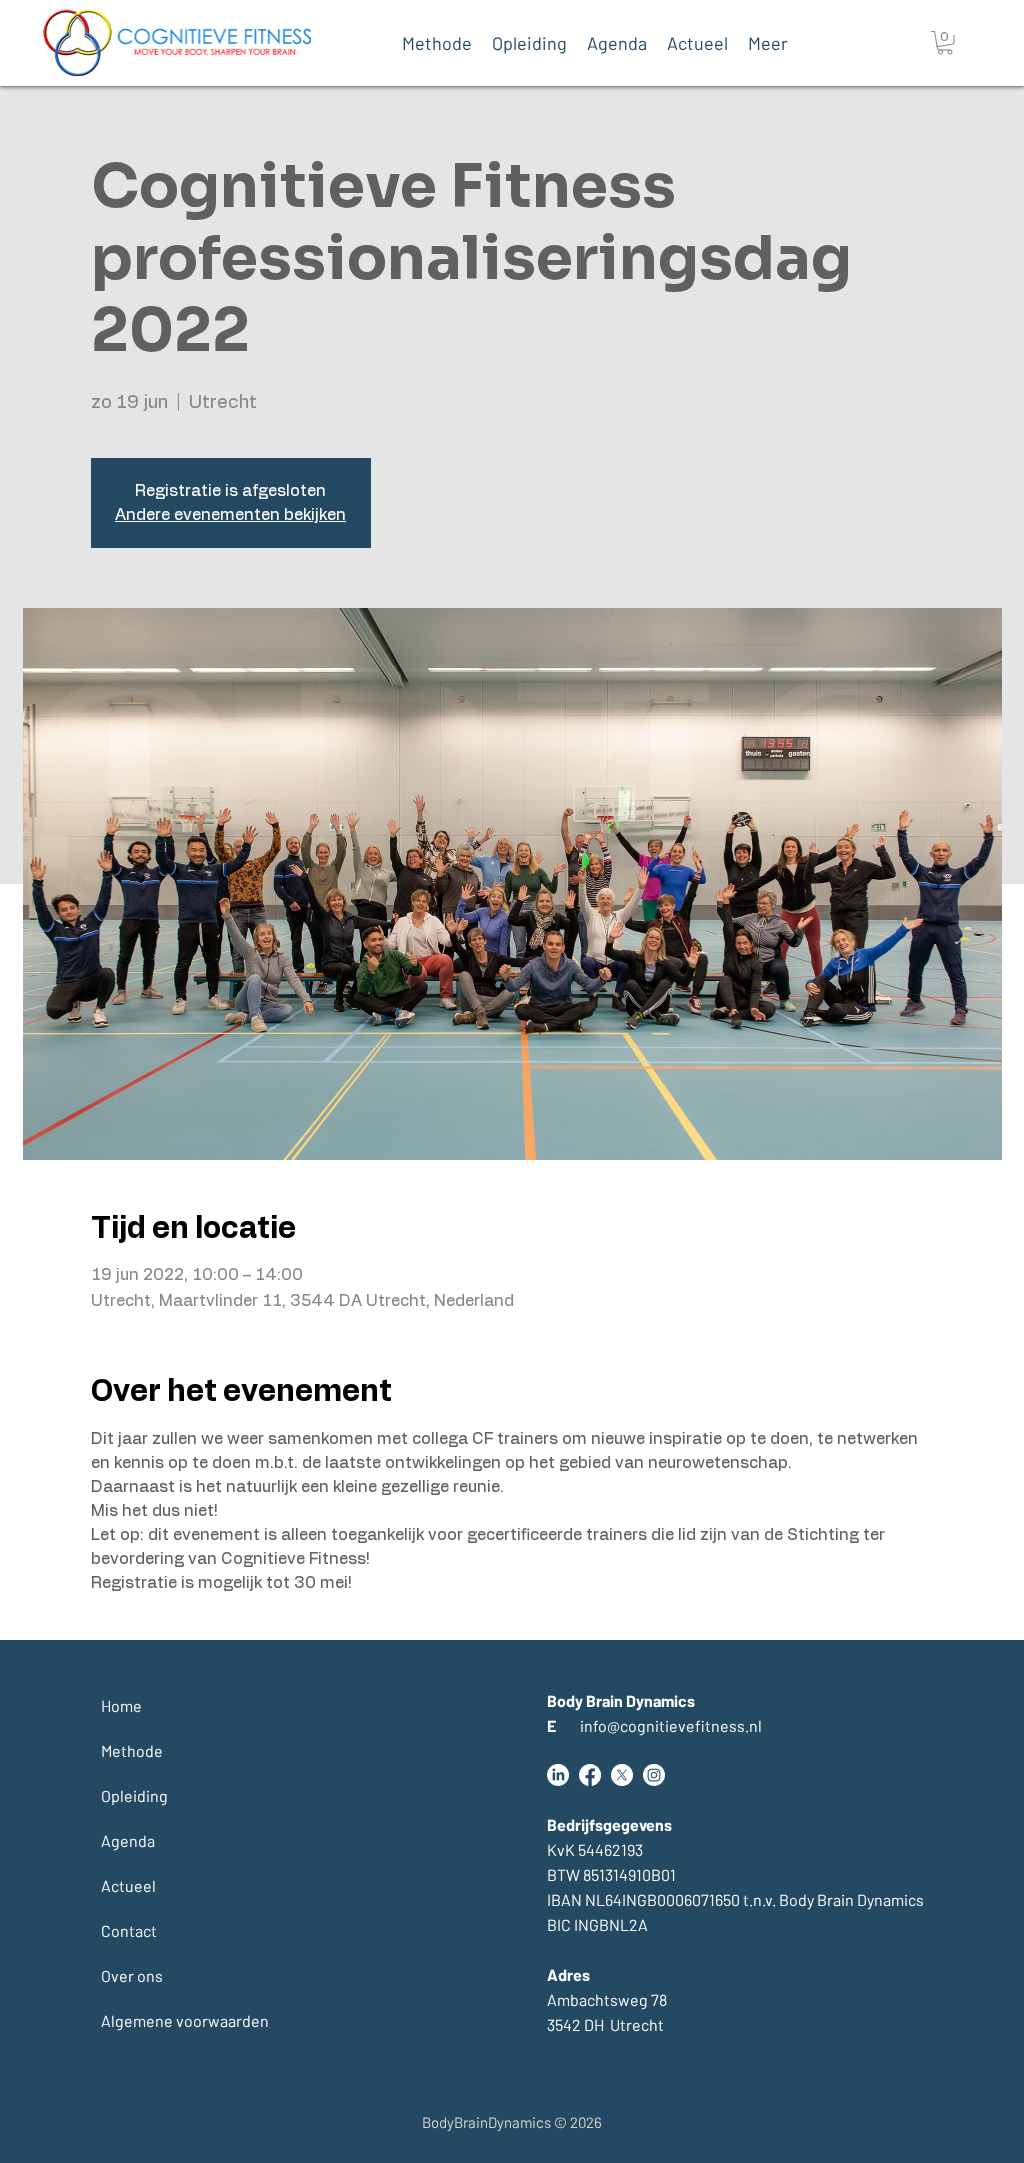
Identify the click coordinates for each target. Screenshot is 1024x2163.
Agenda (128, 1840)
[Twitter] (622, 1775)
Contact (129, 1930)
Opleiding (134, 1795)
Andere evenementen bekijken (230, 515)
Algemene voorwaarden (149, 2020)
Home (121, 1705)
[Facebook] (590, 1775)
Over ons (132, 1975)
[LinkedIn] (558, 1775)
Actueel (128, 1885)
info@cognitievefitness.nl (654, 1725)
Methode (132, 1750)
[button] (945, 43)
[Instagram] (654, 1775)
